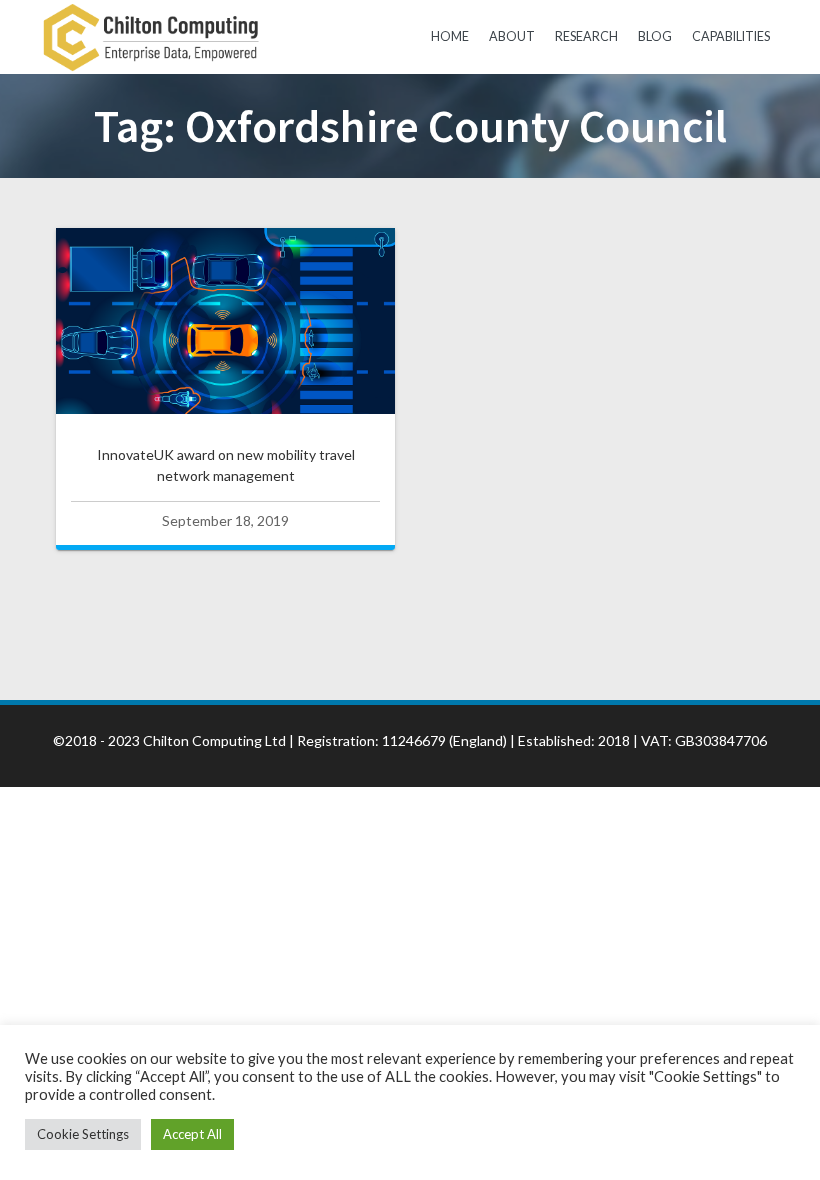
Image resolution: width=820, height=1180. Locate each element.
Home (450, 36)
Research (586, 36)
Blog (655, 36)
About (512, 36)
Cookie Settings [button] (83, 1134)
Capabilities (731, 36)
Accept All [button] (192, 1134)
